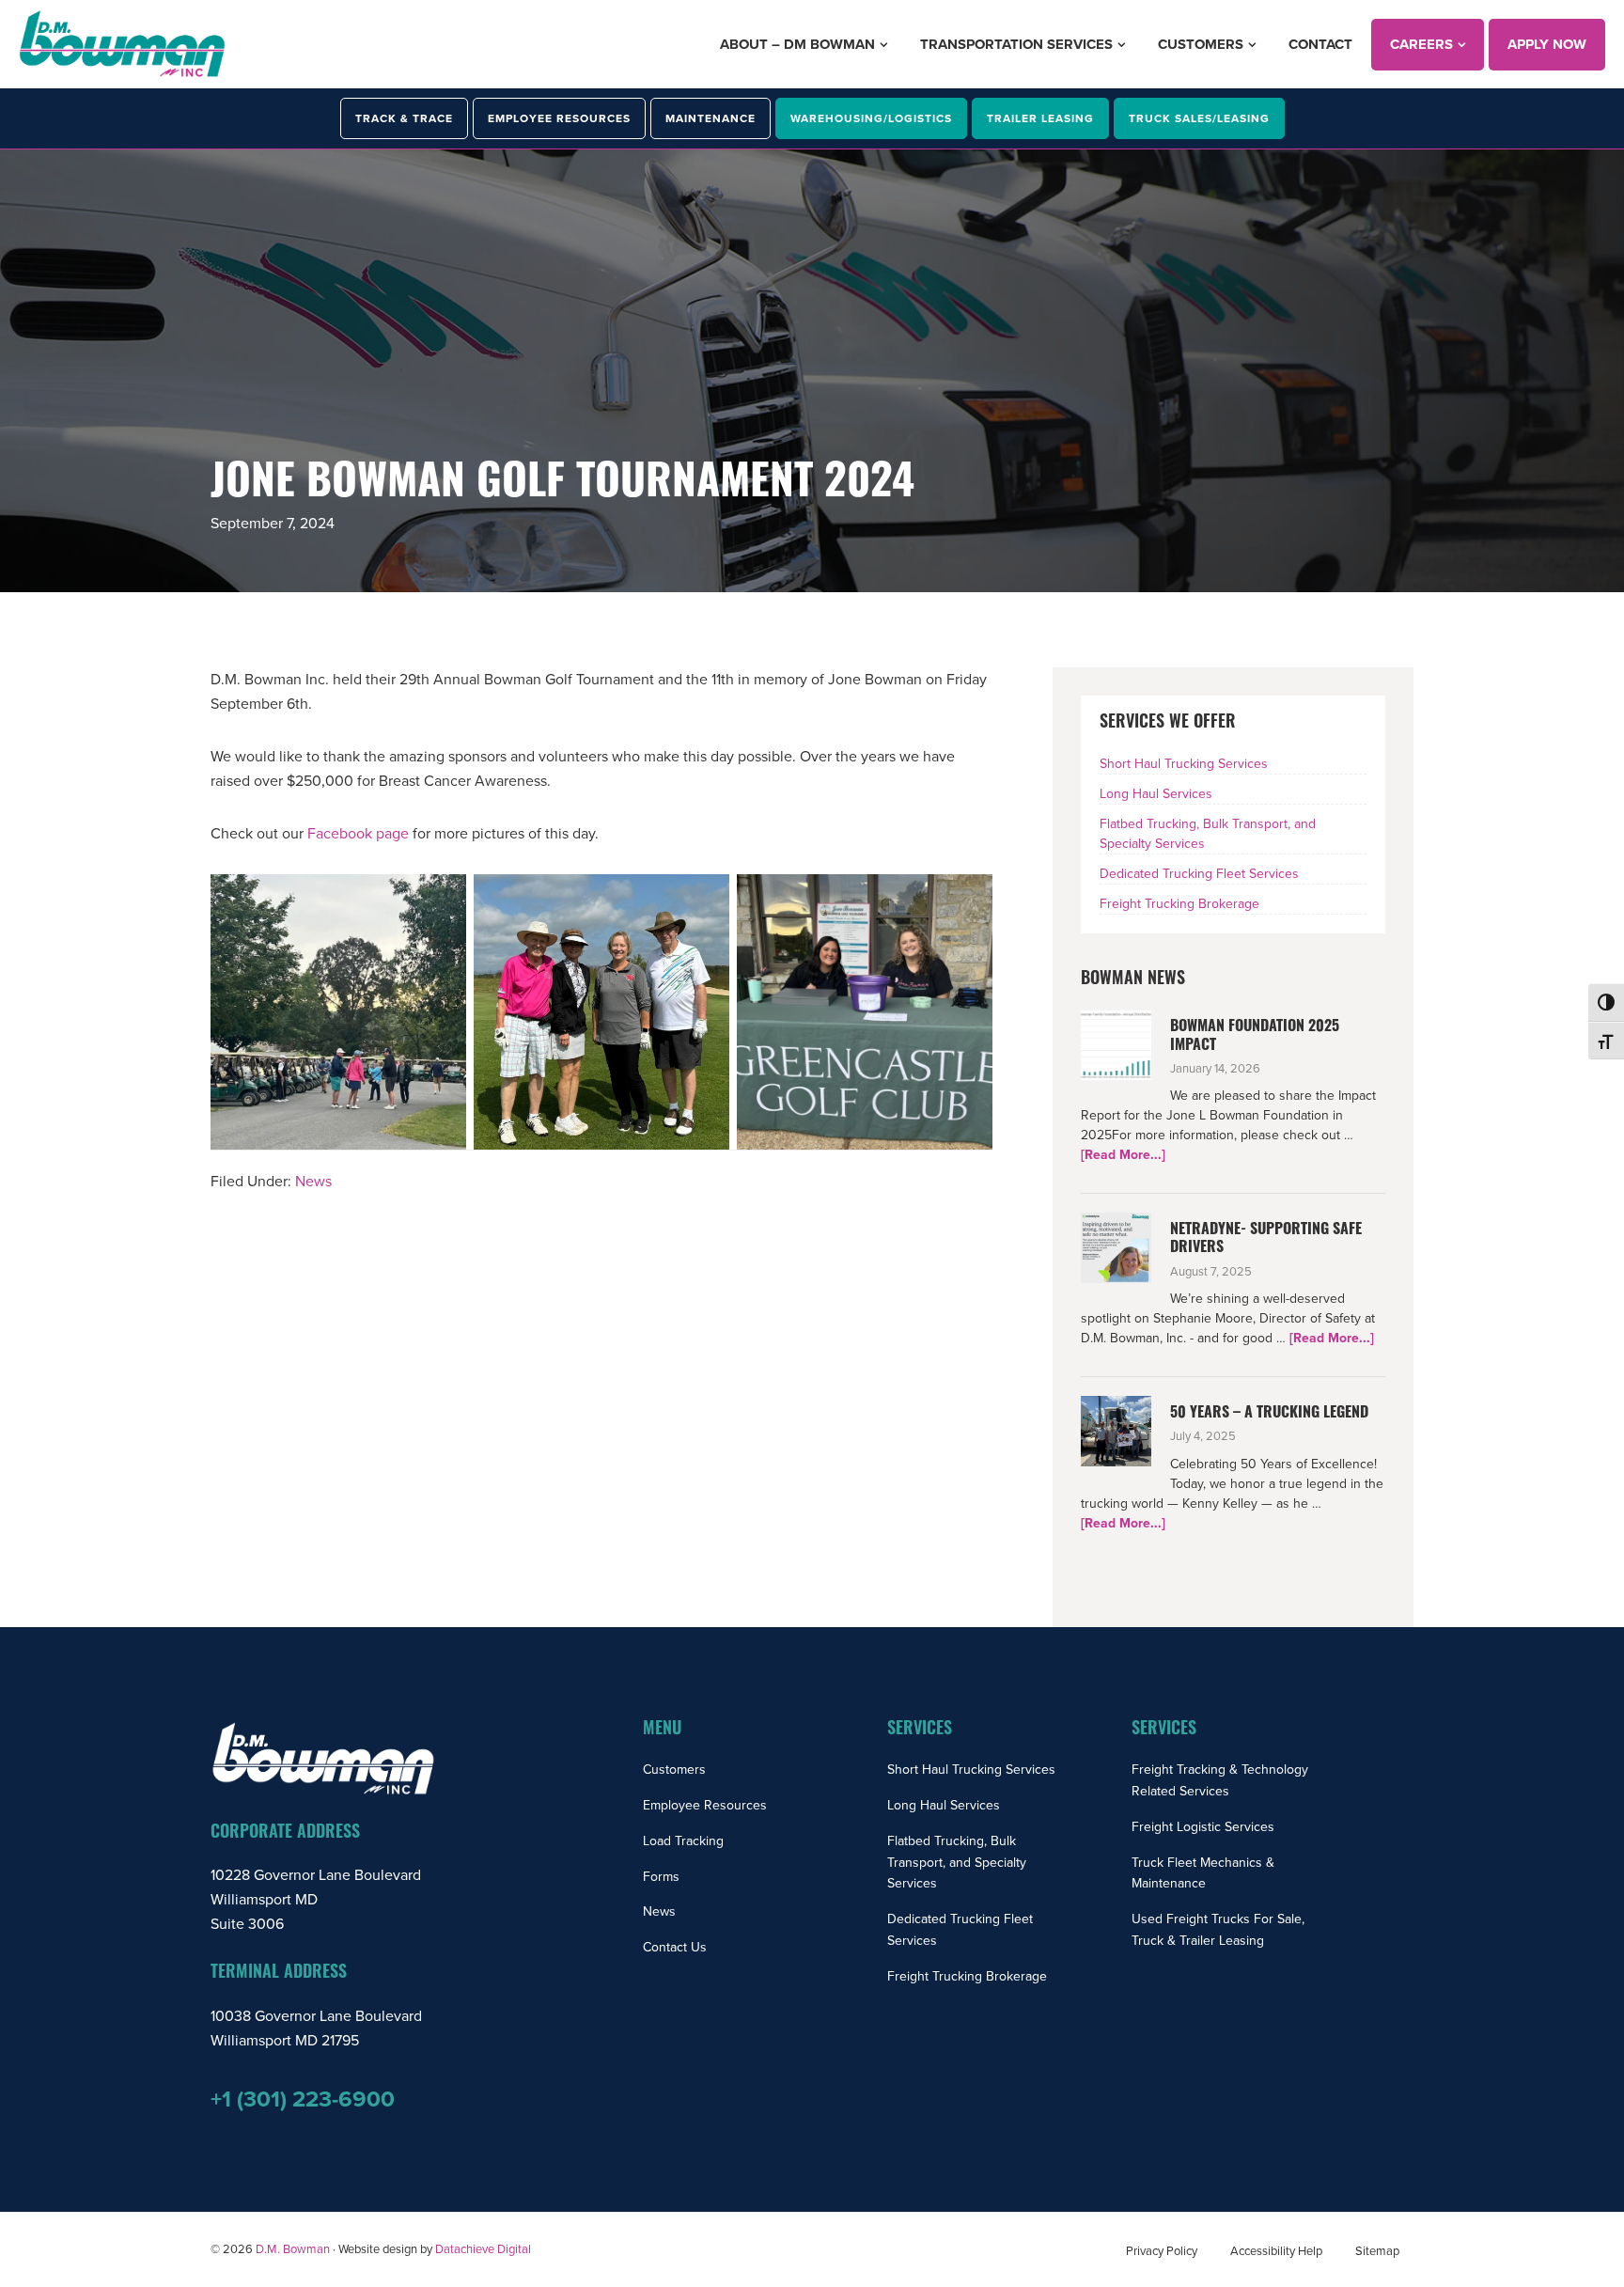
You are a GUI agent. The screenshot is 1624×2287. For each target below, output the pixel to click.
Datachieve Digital (483, 2249)
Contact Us (675, 1947)
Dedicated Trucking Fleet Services (1199, 874)
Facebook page (358, 834)
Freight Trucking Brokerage (1179, 904)
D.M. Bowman (293, 2249)
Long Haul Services (1156, 794)
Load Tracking (683, 1841)
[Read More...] (1123, 1155)
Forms (661, 1877)
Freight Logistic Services (1203, 1827)
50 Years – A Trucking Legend (1269, 1414)
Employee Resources (705, 1805)
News (313, 1182)
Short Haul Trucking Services (1184, 764)
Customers (674, 1770)
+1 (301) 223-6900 (303, 2099)
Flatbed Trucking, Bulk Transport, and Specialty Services (957, 1863)
